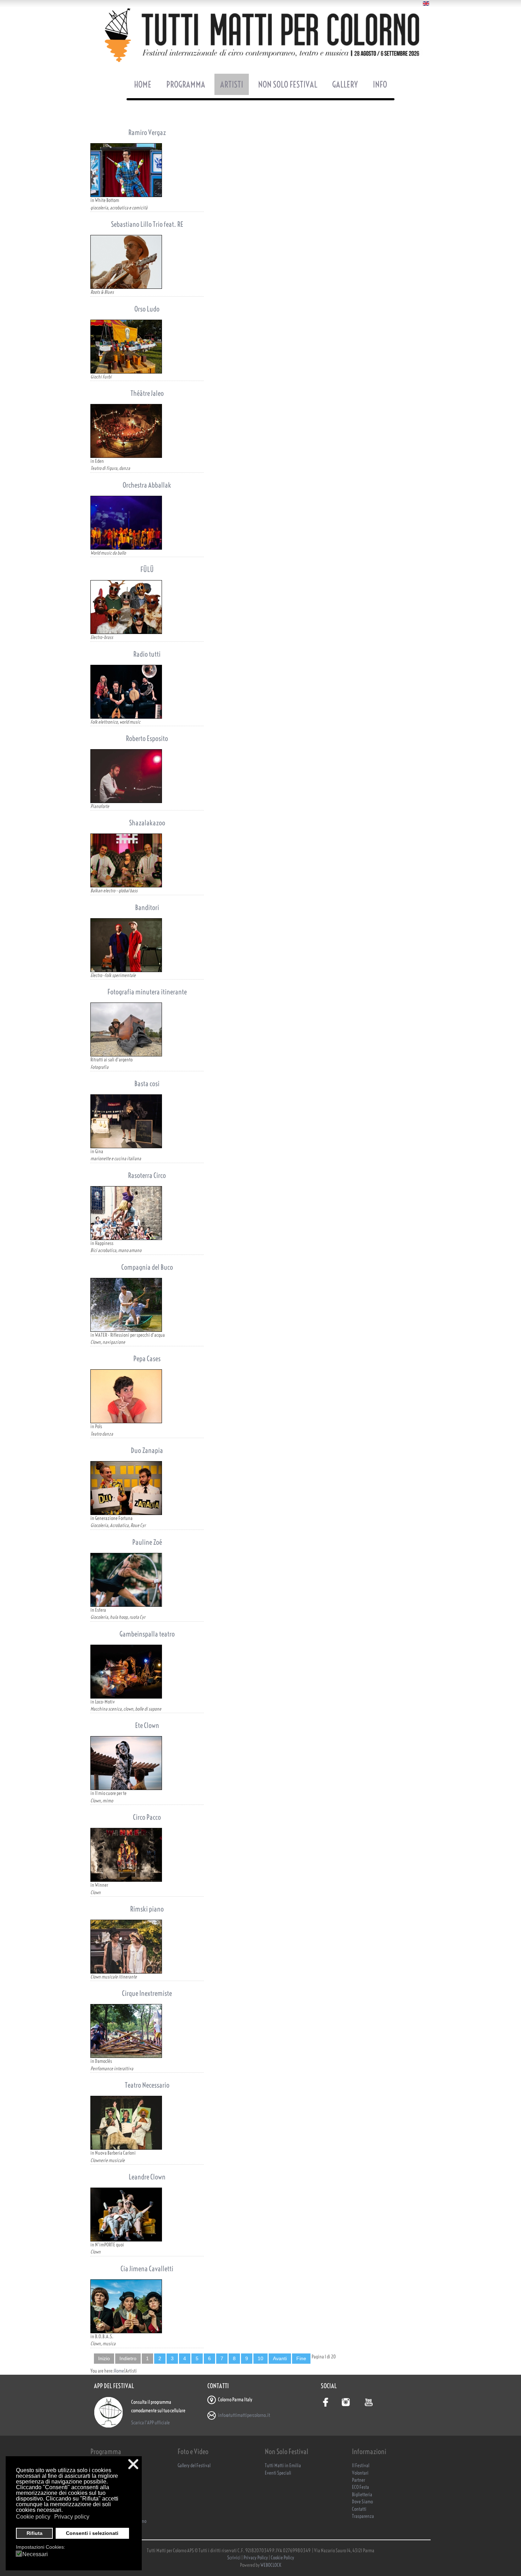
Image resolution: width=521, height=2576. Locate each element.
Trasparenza (363, 2516)
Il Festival (361, 2466)
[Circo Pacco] (147, 1855)
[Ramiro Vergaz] (147, 170)
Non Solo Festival (288, 84)
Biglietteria (362, 2495)
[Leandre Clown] (147, 2215)
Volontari (360, 2473)
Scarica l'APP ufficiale (150, 2423)
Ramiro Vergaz (147, 132)
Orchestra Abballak (147, 485)
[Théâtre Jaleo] (147, 431)
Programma (186, 84)
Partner (358, 2480)
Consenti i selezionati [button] (92, 2533)
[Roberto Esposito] (147, 776)
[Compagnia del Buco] (147, 1305)
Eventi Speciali (278, 2473)
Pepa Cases (147, 1359)
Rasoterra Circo (147, 1175)
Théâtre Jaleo (147, 393)
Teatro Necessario (147, 2085)
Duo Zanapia (147, 1450)
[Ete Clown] (147, 1763)
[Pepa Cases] (147, 1396)
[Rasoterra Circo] (147, 1213)
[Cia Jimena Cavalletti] (147, 2306)
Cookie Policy (282, 2558)
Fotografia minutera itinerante (147, 992)
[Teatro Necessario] (147, 2123)
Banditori (147, 907)
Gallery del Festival (194, 2466)
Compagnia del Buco (147, 1267)
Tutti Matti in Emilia (283, 2466)
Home (143, 84)
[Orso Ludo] (147, 347)
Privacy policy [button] (72, 2517)
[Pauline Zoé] (147, 1580)
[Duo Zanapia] (147, 1488)
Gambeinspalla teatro (147, 1634)
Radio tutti (147, 654)
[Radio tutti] (147, 692)
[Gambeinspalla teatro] (147, 1672)
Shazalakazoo (147, 823)
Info (380, 84)
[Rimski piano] (147, 1947)
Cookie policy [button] (33, 2517)
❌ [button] (133, 2464)
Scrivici (234, 2558)
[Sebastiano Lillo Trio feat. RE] (147, 262)
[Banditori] (147, 945)
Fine (301, 2359)
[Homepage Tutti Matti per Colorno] (260, 35)
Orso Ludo (147, 309)
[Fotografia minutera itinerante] (147, 1029)
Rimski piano (147, 1909)
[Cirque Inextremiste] (147, 2031)
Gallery (345, 84)
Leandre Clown (147, 2177)
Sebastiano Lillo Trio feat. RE (147, 224)
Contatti (359, 2509)
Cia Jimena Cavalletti (147, 2269)
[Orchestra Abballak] (147, 523)
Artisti (232, 84)
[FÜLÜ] (147, 607)
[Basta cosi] (147, 1121)
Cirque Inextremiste (147, 1993)
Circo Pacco (147, 1817)
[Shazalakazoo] (147, 860)
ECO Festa (360, 2487)
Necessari (35, 2554)
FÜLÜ (147, 569)
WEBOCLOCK (271, 2565)
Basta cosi (147, 1084)
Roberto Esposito (147, 738)
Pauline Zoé (147, 1542)
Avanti (280, 2359)
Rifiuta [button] (35, 2533)
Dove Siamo (362, 2502)
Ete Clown (147, 1725)
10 (260, 2359)
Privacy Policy (256, 2558)
